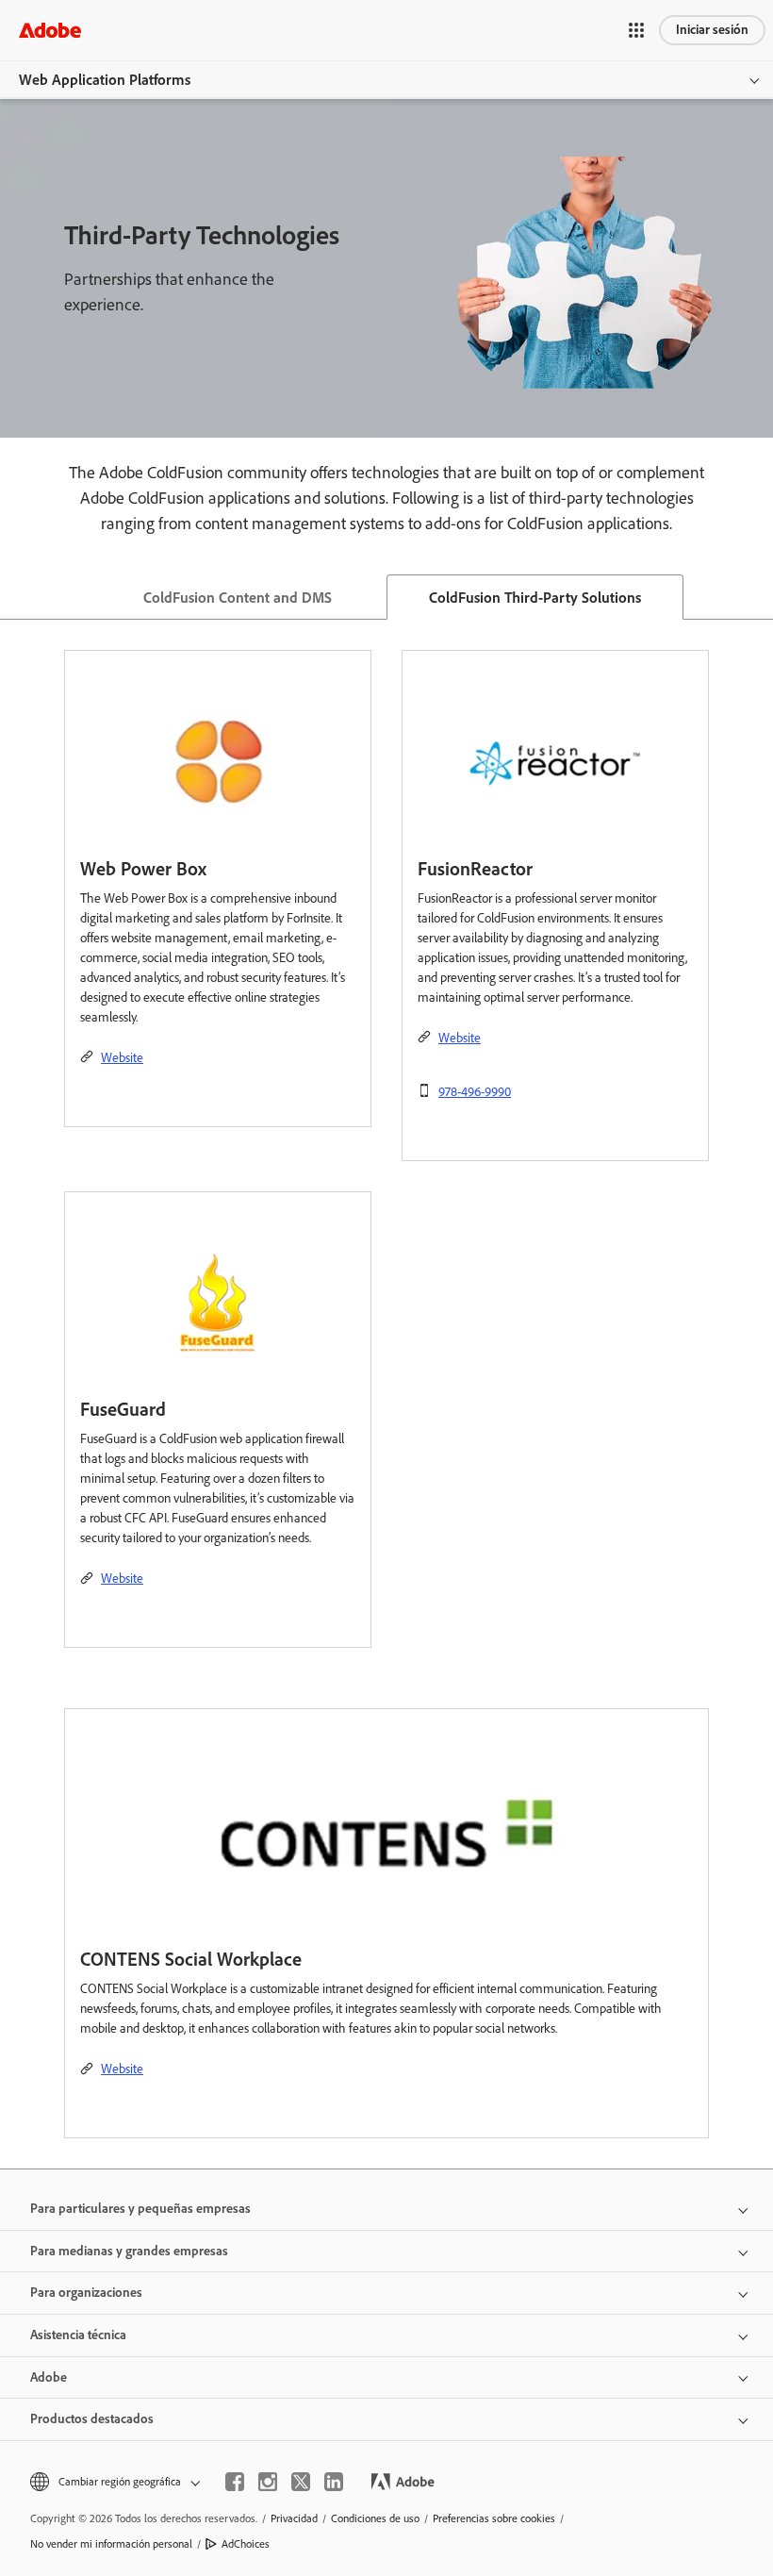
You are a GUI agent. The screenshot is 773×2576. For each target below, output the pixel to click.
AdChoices (246, 2544)
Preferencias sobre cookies (494, 2518)
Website (122, 1058)
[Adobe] (50, 30)
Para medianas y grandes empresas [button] (129, 2251)
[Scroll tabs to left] (15, 597)
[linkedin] (334, 2482)
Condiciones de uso (375, 2518)
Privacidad (294, 2518)
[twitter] (301, 2482)
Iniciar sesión (712, 30)
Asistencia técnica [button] (78, 2335)
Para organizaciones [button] (86, 2293)
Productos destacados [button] (92, 2419)
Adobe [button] (49, 2377)
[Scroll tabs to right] (758, 597)
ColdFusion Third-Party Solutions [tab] (535, 598)
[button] (636, 30)
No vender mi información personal (111, 2544)
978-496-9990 (475, 1092)
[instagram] (268, 2482)
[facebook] (235, 2482)
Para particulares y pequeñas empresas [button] (140, 2209)
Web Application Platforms (105, 80)
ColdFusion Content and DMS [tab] (238, 598)
